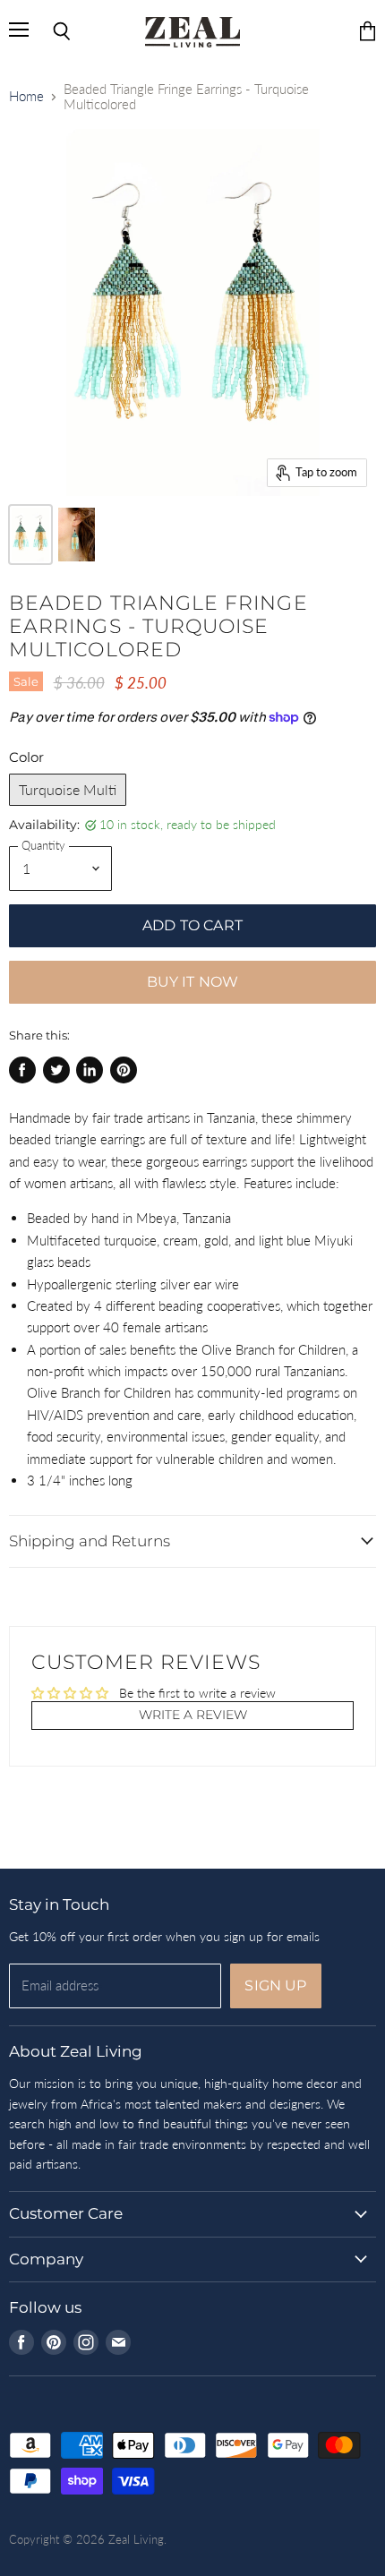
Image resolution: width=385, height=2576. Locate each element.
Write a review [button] (193, 1715)
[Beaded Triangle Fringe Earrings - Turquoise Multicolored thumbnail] (30, 535)
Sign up (275, 1985)
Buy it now (193, 982)
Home (26, 96)
